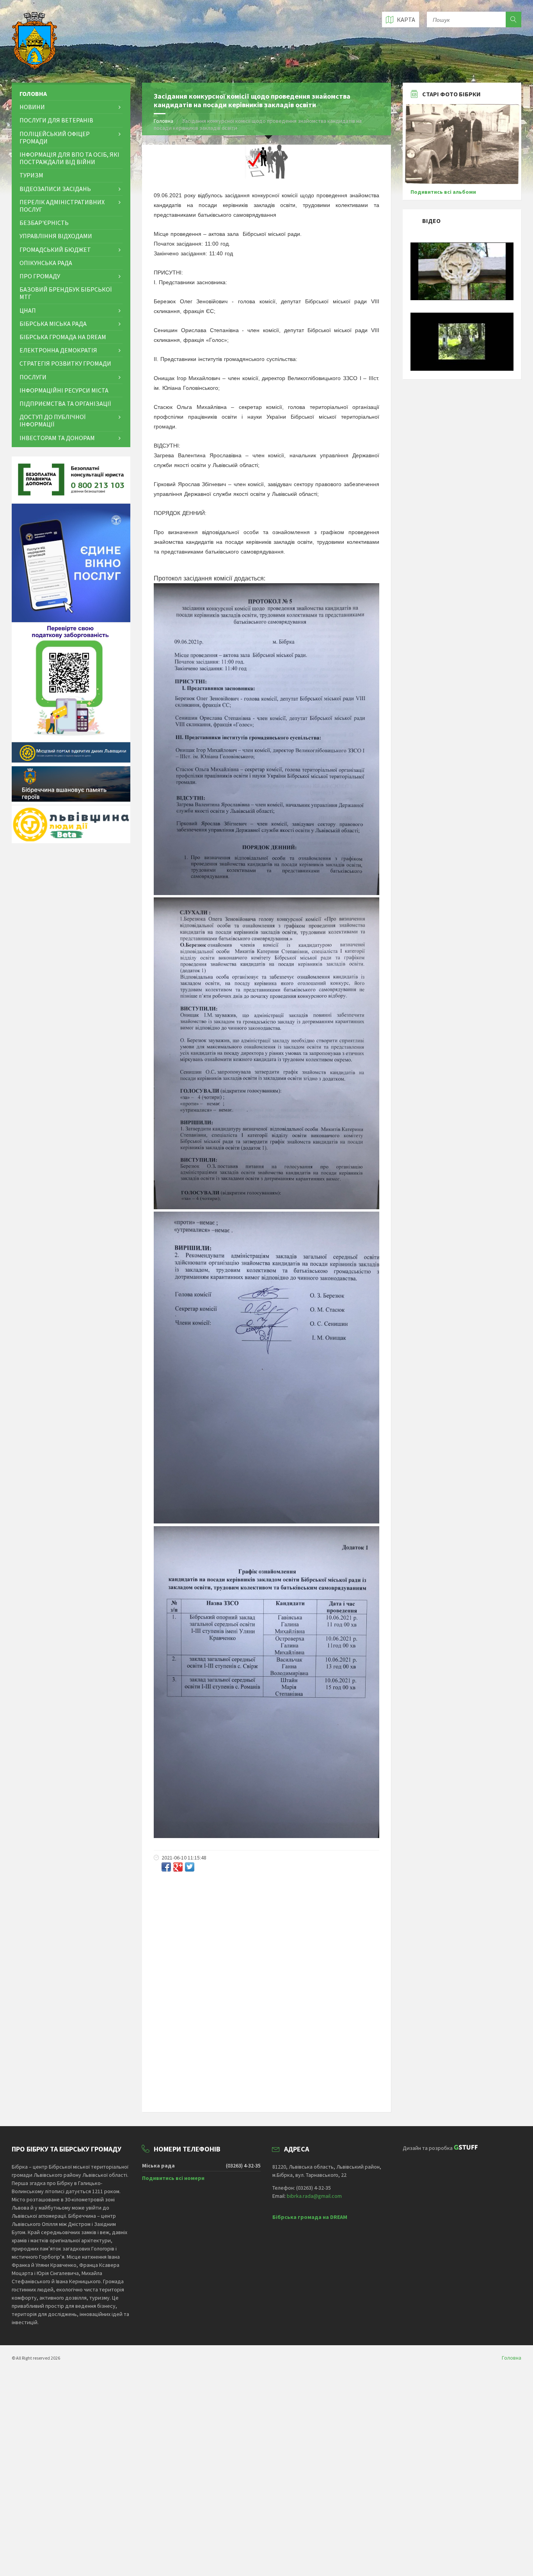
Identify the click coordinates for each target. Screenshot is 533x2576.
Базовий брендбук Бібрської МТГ (66, 293)
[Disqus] (266, 1980)
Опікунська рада (46, 263)
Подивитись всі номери (173, 2178)
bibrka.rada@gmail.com (314, 2196)
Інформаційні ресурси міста (64, 390)
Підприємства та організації (65, 403)
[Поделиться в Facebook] (166, 1867)
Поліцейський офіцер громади (55, 137)
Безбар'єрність (44, 223)
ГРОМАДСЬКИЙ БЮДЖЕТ (55, 249)
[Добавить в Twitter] (190, 1867)
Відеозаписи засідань (55, 189)
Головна (163, 121)
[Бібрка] (462, 369)
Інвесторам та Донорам (57, 438)
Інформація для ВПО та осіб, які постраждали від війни (69, 158)
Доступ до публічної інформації (52, 420)
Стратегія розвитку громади (65, 363)
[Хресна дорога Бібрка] (462, 298)
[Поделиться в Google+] (178, 1867)
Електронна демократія (58, 350)
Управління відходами (56, 236)
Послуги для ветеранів (56, 120)
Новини (32, 107)
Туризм (31, 175)
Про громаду (40, 276)
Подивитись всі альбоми (443, 192)
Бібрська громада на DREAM (63, 337)
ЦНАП (28, 310)
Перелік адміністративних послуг (62, 206)
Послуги (33, 377)
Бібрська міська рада (53, 324)
